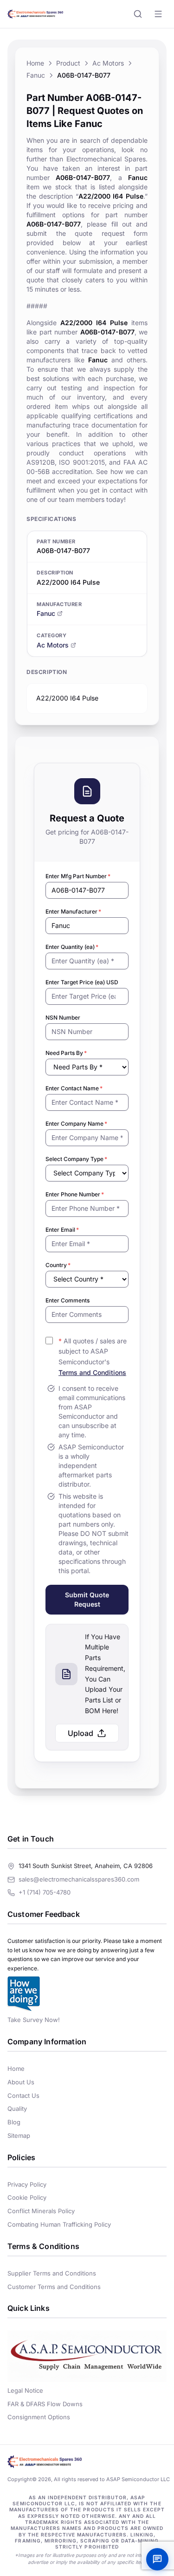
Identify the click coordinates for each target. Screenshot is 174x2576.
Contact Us (23, 2096)
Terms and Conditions (92, 1372)
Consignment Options (39, 2417)
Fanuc (36, 75)
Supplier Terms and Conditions (52, 2273)
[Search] (138, 14)
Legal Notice (25, 2390)
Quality (17, 2109)
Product (68, 63)
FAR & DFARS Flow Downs (45, 2404)
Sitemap (19, 2136)
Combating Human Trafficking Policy (59, 2224)
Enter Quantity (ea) (72, 947)
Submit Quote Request (87, 1599)
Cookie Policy (27, 2197)
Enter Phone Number (75, 1194)
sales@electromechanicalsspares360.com (79, 1879)
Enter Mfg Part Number (78, 876)
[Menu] (158, 14)
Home (35, 63)
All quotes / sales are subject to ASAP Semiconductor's (93, 1357)
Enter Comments (68, 1300)
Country (58, 1265)
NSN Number (63, 1018)
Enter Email (62, 1230)
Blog (14, 2122)
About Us (21, 2082)
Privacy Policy (27, 2184)
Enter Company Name (76, 1124)
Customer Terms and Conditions (54, 2287)
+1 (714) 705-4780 (45, 1892)
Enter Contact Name (74, 1088)
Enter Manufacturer (73, 911)
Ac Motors (108, 63)
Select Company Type (76, 1159)
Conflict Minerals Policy (41, 2211)
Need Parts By (66, 1053)
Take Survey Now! (34, 2020)
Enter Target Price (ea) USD (82, 982)
